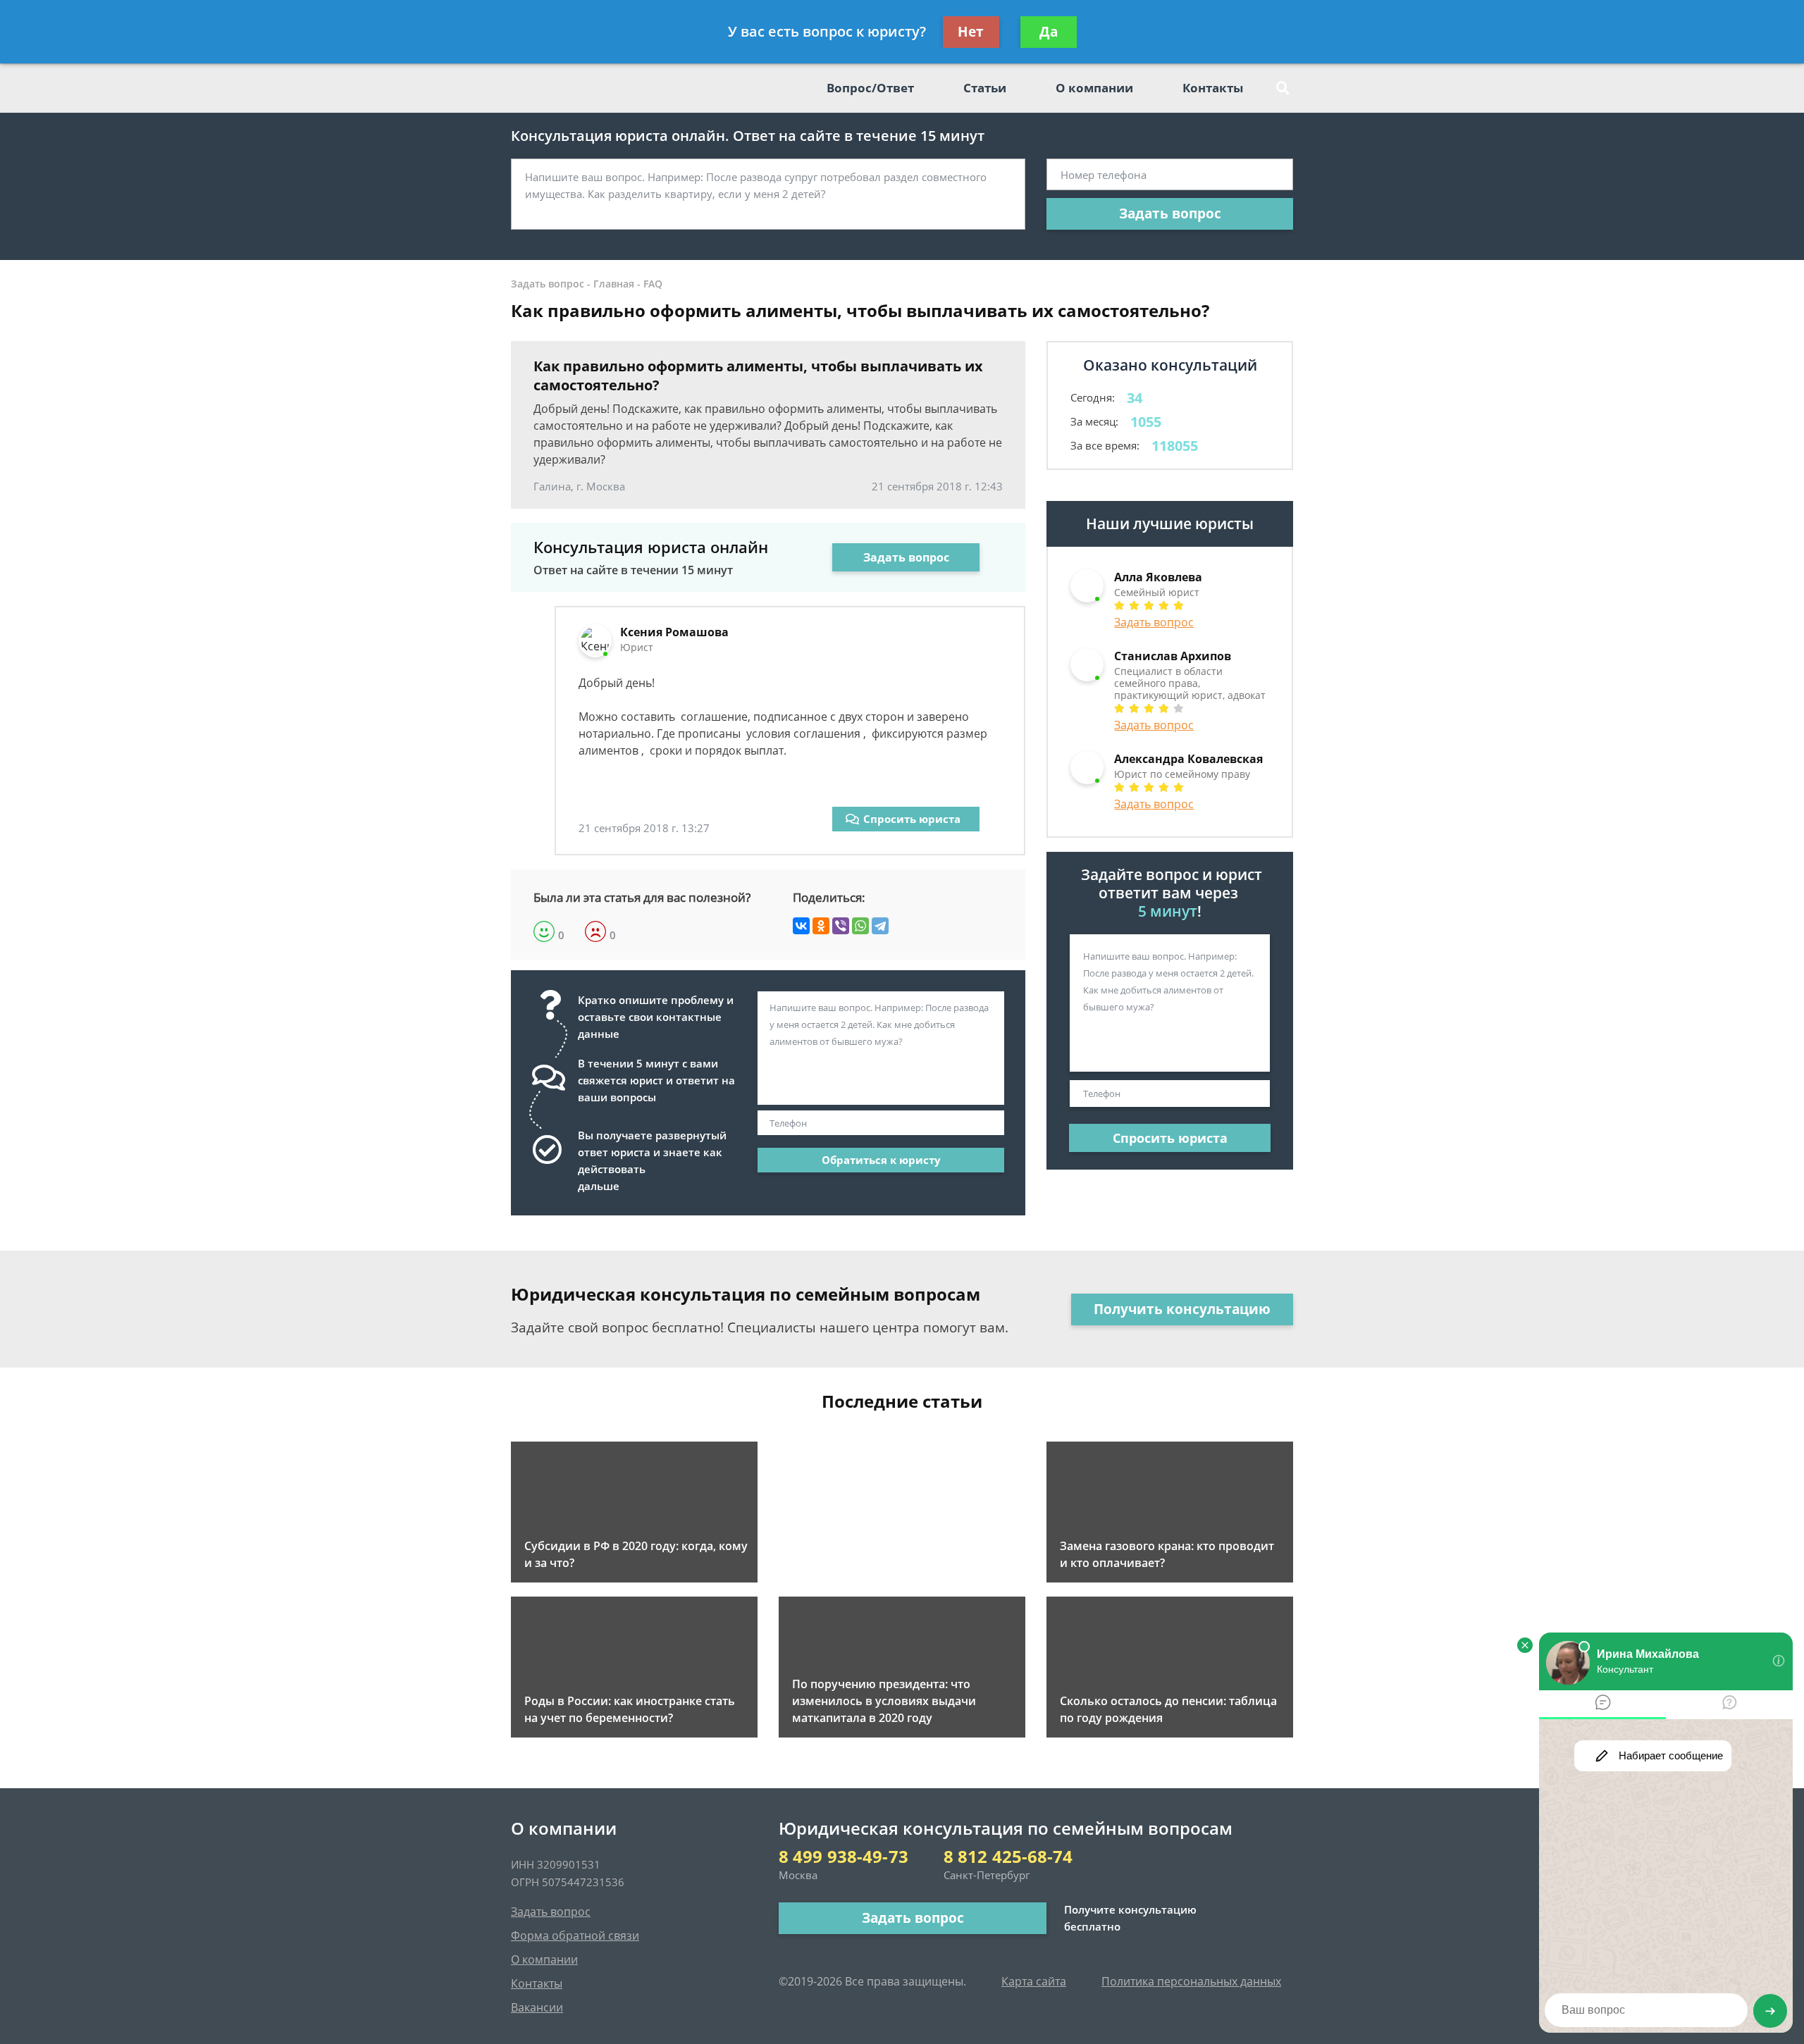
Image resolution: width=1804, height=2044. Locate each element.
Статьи (985, 88)
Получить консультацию (1182, 1309)
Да (1049, 32)
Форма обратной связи (575, 1935)
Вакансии (537, 2007)
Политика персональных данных (1191, 1981)
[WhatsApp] (860, 926)
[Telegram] (880, 926)
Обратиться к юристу (881, 1160)
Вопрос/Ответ (870, 88)
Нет (971, 32)
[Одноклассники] (821, 926)
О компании (1094, 88)
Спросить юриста (912, 819)
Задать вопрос (1170, 213)
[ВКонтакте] (801, 926)
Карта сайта (1034, 1981)
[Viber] (841, 926)
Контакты (1213, 88)
